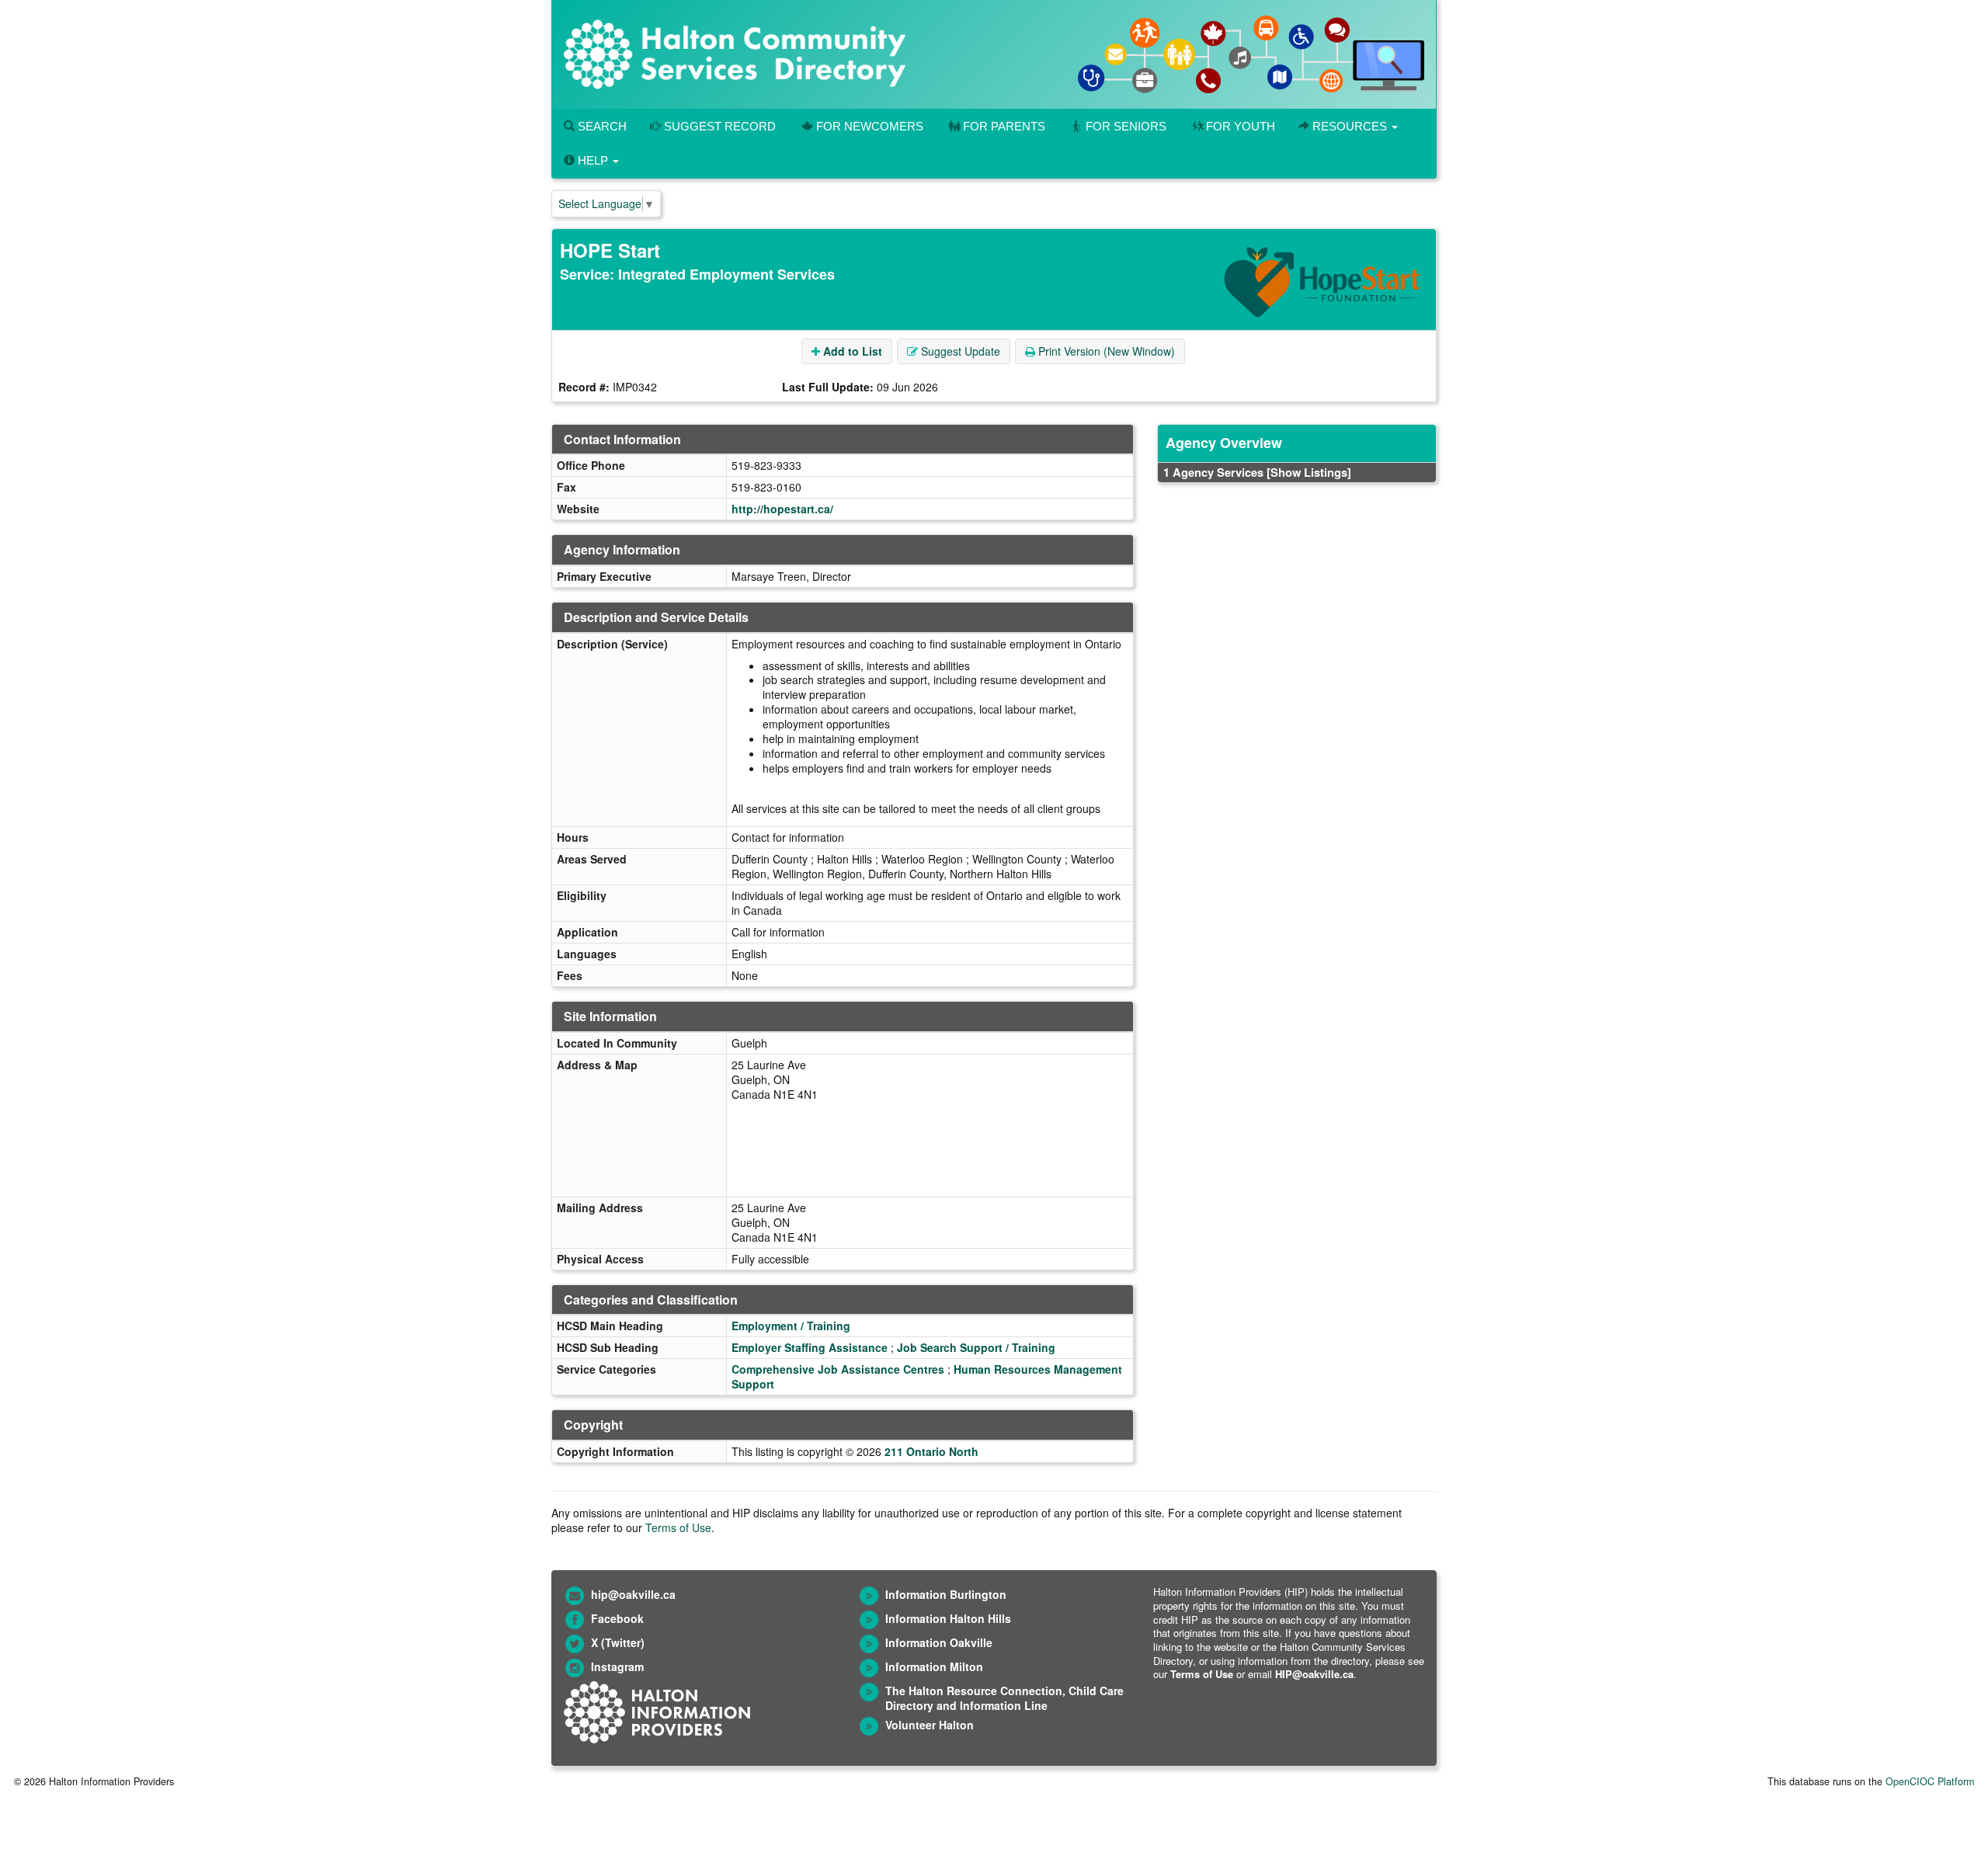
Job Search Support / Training (976, 1347)
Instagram (617, 1666)
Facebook (617, 1618)
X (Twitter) (618, 1642)
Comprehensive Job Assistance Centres (838, 1369)
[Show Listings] (1309, 472)
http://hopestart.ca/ (782, 509)
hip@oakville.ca (633, 1594)
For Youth (1241, 126)
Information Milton (934, 1666)
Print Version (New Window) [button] (1105, 351)
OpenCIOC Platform (1930, 1781)
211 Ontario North (931, 1451)
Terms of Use (678, 1527)
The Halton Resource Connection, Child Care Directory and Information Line (1004, 1698)
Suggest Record (718, 126)
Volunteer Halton (930, 1725)
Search (601, 126)
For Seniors (1126, 126)
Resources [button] (1350, 126)
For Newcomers (870, 126)
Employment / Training (791, 1326)
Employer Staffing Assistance (810, 1347)
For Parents (1004, 126)
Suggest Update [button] (959, 351)
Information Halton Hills (948, 1618)
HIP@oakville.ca (1314, 1674)
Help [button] (593, 160)
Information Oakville (939, 1642)
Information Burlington (946, 1594)
